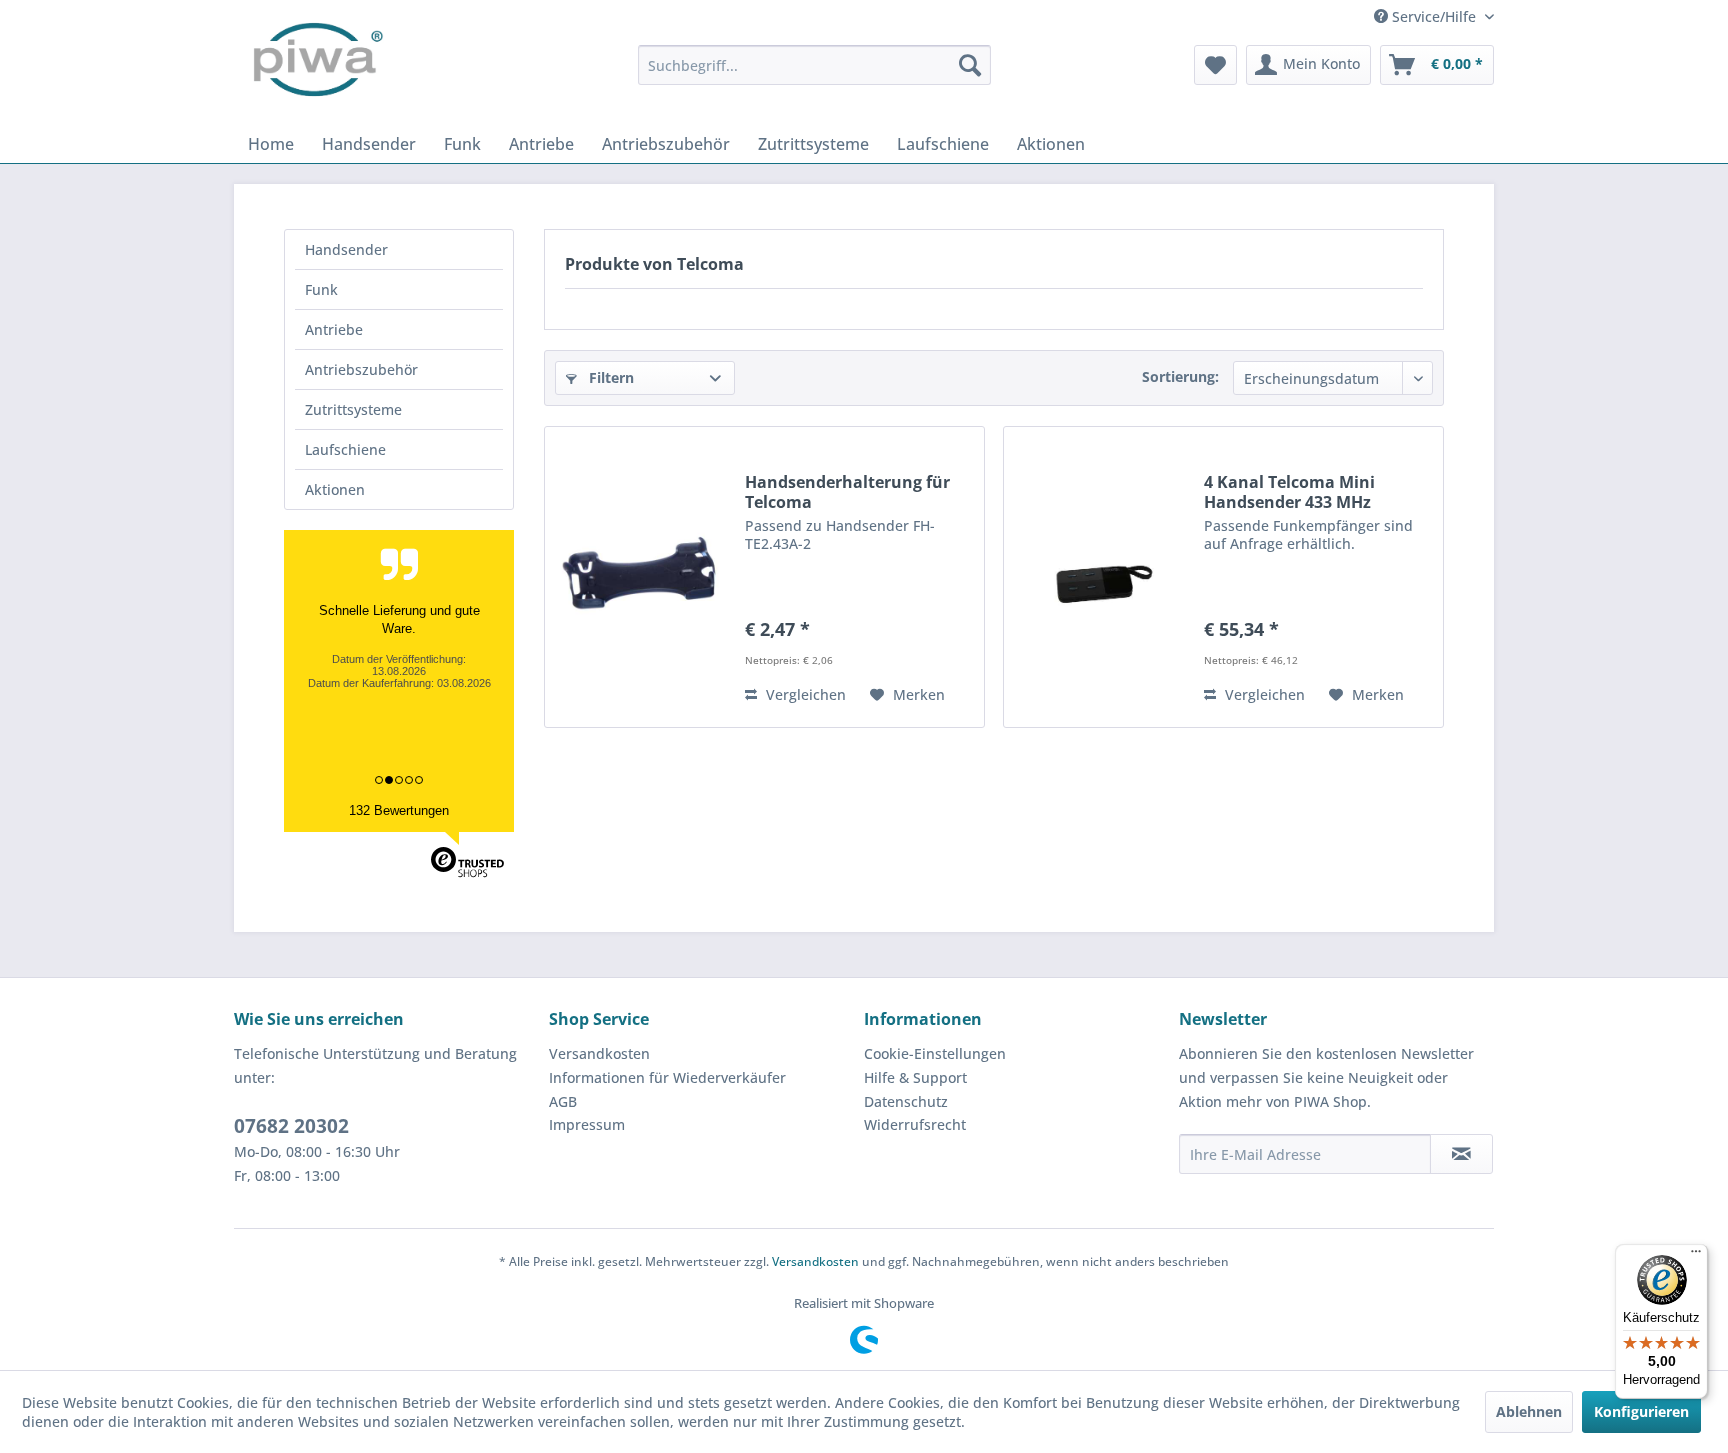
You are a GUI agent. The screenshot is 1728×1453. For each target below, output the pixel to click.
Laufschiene (345, 449)
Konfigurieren (1641, 1411)
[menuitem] (814, 65)
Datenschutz (906, 1101)
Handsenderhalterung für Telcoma (847, 492)
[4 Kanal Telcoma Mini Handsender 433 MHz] (1099, 577)
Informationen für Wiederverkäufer (667, 1077)
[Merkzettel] (1215, 65)
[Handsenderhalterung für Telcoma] (640, 577)
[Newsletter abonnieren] (1461, 1154)
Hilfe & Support (915, 1077)
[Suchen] (970, 65)
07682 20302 (291, 1126)
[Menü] (1696, 1256)
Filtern (609, 377)
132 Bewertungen (399, 810)
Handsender (346, 249)
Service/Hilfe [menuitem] (1434, 16)
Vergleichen (804, 694)
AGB (563, 1101)
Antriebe (334, 329)
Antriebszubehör (361, 369)
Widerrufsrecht (915, 1124)
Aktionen (335, 489)
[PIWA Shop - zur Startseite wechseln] (314, 65)
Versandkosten (599, 1053)
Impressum (587, 1124)
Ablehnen (1529, 1411)
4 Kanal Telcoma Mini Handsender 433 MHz (1289, 492)
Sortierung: (1180, 376)
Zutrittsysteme (353, 409)
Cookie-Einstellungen (935, 1053)
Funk (321, 289)
